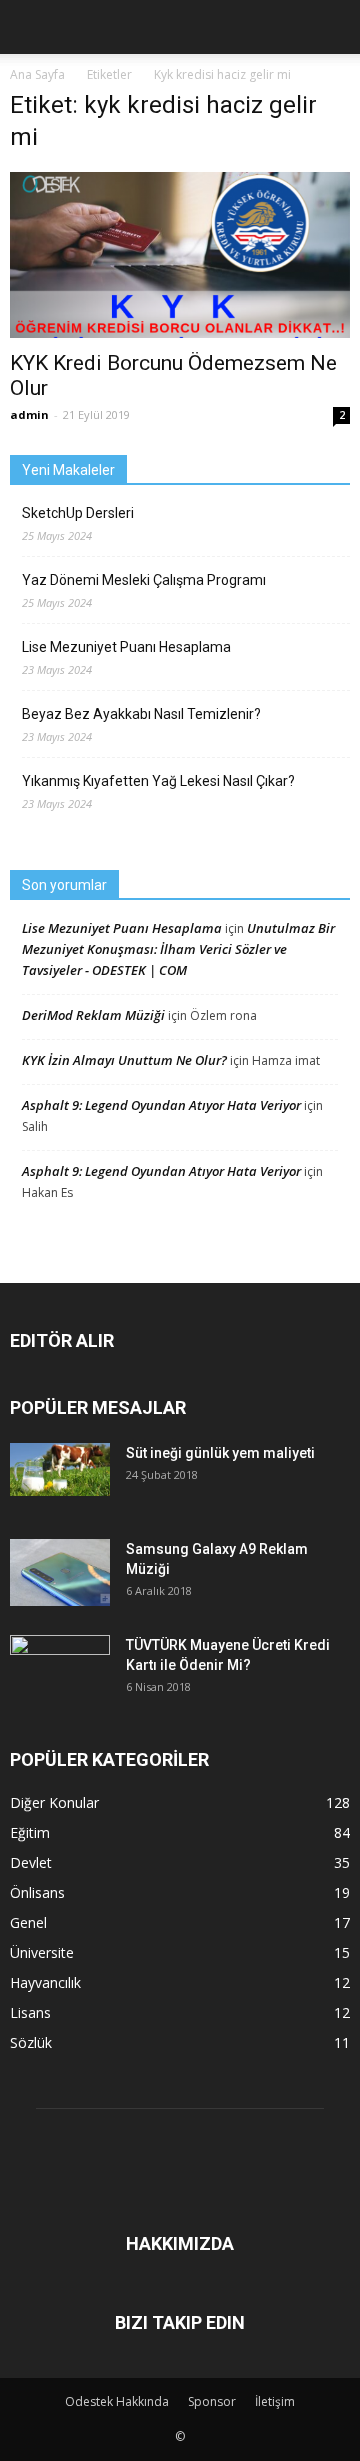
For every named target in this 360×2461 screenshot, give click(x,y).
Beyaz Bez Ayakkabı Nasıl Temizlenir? (141, 714)
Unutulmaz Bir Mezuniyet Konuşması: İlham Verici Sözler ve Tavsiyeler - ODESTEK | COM (178, 949)
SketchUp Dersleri (78, 513)
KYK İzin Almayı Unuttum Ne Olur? (124, 1060)
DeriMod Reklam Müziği (93, 1015)
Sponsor (212, 2401)
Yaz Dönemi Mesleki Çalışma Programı (144, 580)
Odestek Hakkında (117, 2401)
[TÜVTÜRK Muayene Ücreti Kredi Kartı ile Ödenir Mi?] (60, 1666)
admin (29, 414)
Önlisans (37, 1892)
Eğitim (30, 1832)
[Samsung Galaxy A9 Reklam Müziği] (60, 1572)
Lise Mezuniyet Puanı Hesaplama (126, 647)
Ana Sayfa (37, 74)
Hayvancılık (45, 1982)
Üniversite (42, 1952)
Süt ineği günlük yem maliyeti (220, 1453)
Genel (28, 1922)
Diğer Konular (54, 1802)
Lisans (30, 2012)
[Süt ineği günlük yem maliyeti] (60, 1469)
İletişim (275, 2401)
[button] (332, 27)
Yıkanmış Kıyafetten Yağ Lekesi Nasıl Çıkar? (158, 781)
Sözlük (31, 2042)
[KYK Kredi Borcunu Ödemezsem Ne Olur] (180, 255)
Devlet (31, 1862)
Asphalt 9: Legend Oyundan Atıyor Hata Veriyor (161, 1105)
